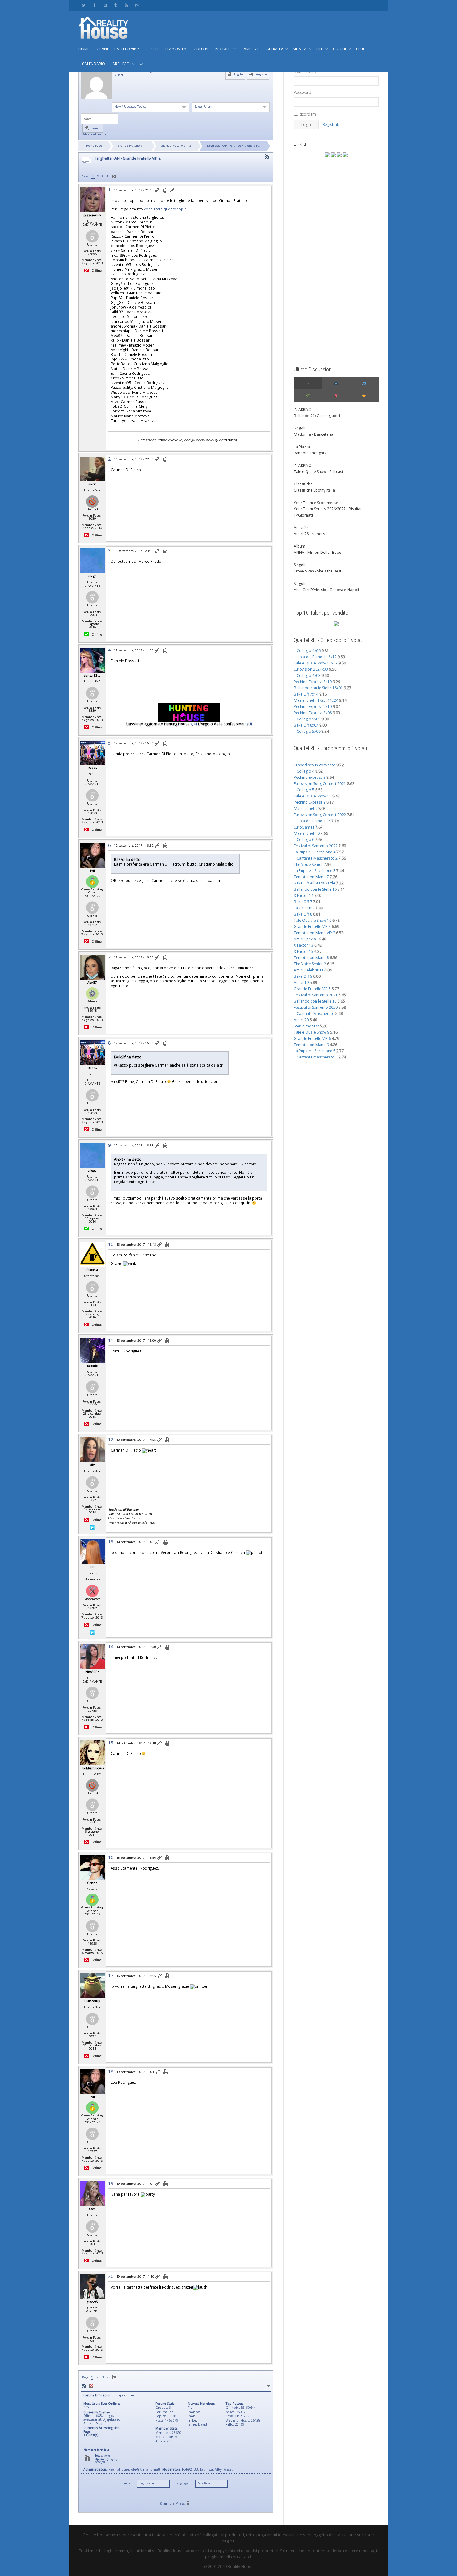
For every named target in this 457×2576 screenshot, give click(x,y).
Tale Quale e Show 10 (313, 920)
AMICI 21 (251, 49)
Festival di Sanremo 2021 (316, 995)
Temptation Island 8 (311, 958)
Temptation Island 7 (311, 877)
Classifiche (303, 484)
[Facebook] (94, 5)
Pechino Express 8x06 (313, 713)
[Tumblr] (115, 5)
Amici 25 (301, 528)
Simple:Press (174, 2503)
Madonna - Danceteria (314, 434)
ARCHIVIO (122, 64)
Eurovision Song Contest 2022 (320, 815)
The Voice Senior (308, 864)
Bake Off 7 (303, 902)
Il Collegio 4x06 (307, 651)
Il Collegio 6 (304, 840)
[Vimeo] (105, 5)
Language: (182, 2483)
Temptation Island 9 (311, 1045)
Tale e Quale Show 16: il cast (319, 472)
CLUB (361, 49)
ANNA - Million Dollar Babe (318, 552)
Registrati (331, 124)
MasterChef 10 (307, 833)
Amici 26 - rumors (309, 534)
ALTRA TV (275, 49)
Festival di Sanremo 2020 (316, 1007)
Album (300, 546)
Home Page (94, 146)
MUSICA (300, 49)
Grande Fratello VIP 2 (176, 146)
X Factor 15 (304, 951)
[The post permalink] (157, 191)
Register (261, 74)
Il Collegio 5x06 (307, 731)
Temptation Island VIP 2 (314, 933)
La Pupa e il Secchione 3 (315, 871)
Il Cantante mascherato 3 (316, 1057)
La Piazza (302, 447)
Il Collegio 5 (304, 790)
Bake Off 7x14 (306, 694)
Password (302, 92)
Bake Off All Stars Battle (314, 883)
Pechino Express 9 (310, 802)
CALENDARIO (94, 64)
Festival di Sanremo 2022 (316, 846)
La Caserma (304, 908)
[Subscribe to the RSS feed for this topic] (267, 157)
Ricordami (307, 114)
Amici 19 (301, 983)
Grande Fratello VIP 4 (312, 927)
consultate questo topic (165, 209)
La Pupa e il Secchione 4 (315, 852)
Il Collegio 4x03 (307, 675)
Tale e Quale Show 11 (313, 796)
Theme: (126, 2483)
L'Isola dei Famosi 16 (312, 821)
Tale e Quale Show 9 (312, 1032)
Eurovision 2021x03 (311, 669)
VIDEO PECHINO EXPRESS (215, 49)
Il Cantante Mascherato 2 (316, 858)
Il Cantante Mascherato (314, 1014)
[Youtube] (126, 5)
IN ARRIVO (303, 409)
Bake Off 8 (303, 914)
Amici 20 (301, 1020)
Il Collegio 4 (304, 771)
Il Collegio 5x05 (307, 719)
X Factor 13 (304, 945)
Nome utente (305, 72)
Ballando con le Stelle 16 (315, 889)
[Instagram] (137, 5)
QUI (194, 724)
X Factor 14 (304, 895)
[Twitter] (84, 5)
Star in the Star (306, 1026)
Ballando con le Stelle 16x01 (318, 688)
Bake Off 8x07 (306, 725)
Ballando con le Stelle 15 (315, 1001)
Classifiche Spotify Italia (314, 490)
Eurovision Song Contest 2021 (320, 784)
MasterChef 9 (306, 808)
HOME (84, 49)
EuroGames (304, 827)
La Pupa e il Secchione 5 (315, 1051)
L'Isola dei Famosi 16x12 (315, 657)
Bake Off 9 (303, 976)
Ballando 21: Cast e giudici (317, 416)
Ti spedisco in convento (315, 765)
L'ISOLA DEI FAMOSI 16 (166, 49)
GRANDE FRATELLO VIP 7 (118, 49)
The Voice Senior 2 (310, 964)
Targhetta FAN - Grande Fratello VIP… (234, 146)
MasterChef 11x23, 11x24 (316, 700)
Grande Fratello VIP (131, 146)
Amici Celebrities (309, 970)
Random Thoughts (310, 453)
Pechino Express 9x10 (313, 707)
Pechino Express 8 (310, 777)
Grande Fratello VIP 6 (312, 1038)
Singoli (300, 428)
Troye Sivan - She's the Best (318, 571)
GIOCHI (340, 49)
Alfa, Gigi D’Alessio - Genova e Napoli (326, 590)
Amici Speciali (306, 939)
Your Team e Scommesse (316, 503)
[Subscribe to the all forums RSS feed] (84, 2386)
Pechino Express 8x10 (313, 682)
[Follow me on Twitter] (92, 1527)
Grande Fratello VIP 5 (312, 989)
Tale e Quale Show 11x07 (316, 663)
